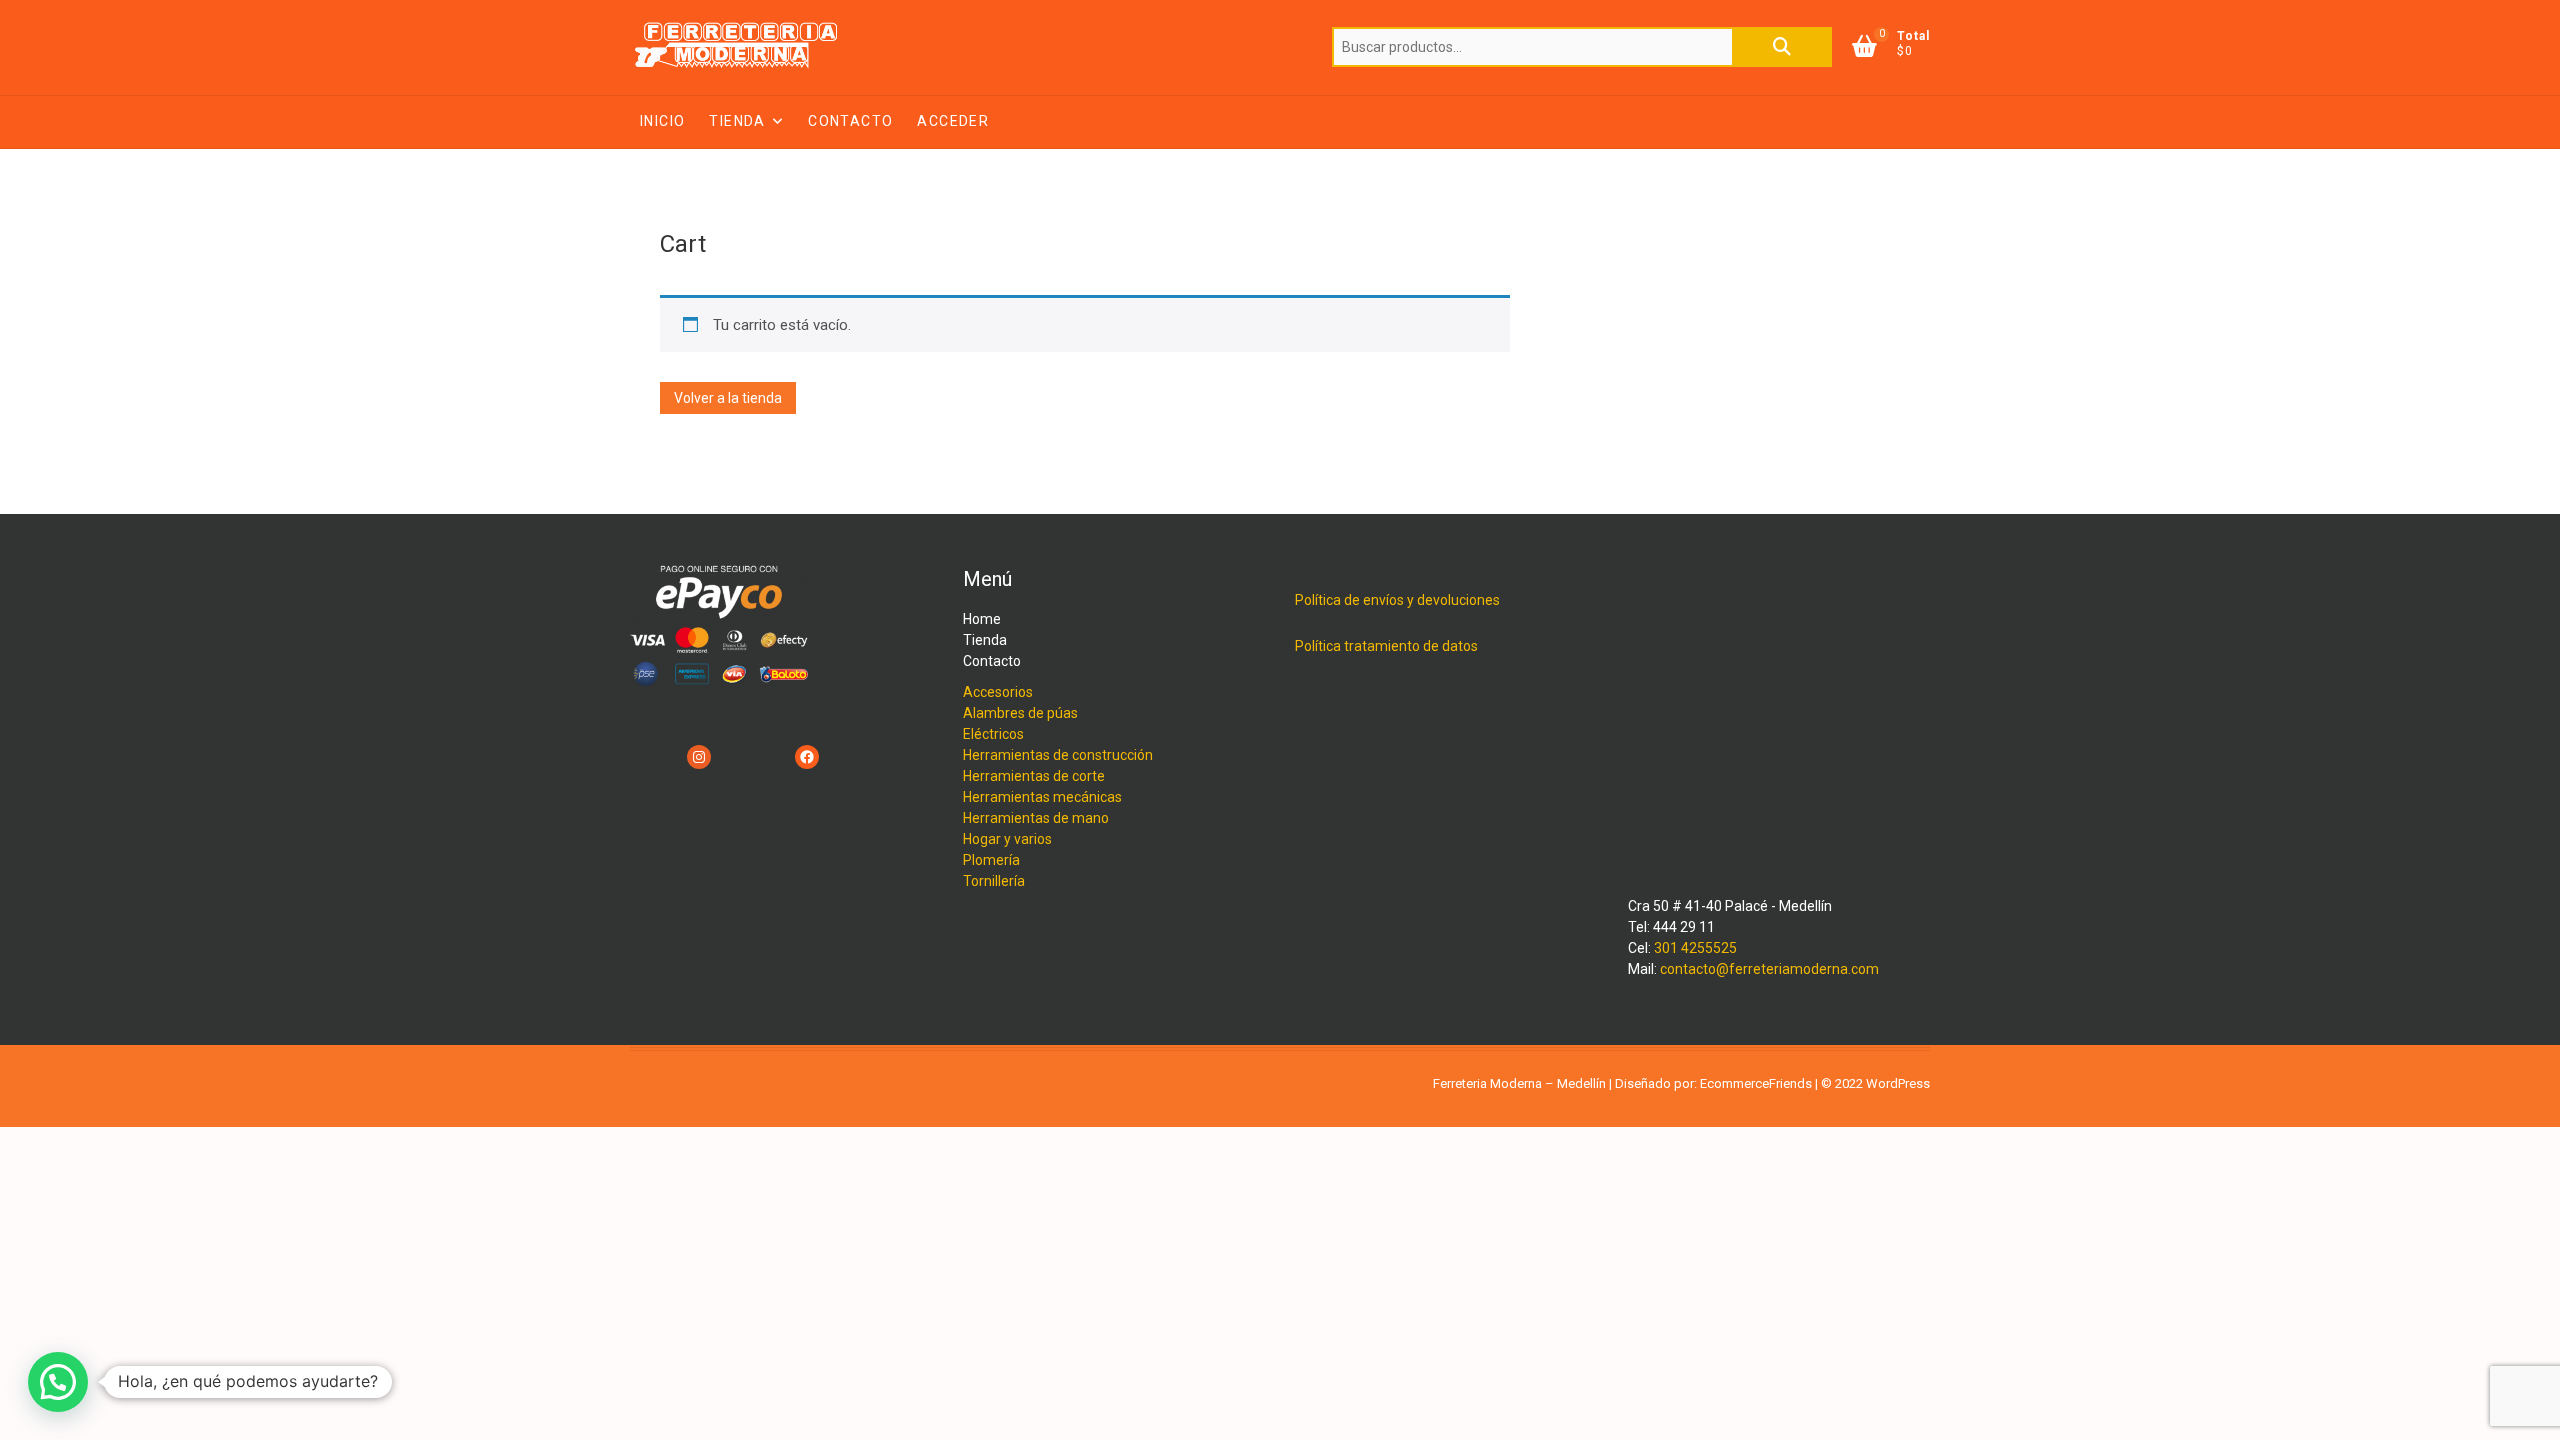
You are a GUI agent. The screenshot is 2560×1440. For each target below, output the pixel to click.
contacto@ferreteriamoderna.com (1769, 969)
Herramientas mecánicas (1042, 797)
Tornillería (994, 881)
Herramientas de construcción (1058, 755)
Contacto (850, 121)
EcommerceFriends (1756, 1083)
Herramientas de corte (1034, 776)
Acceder (953, 121)
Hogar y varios (1007, 839)
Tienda (737, 121)
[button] (58, 1382)
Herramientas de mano (1036, 818)
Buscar (1782, 47)
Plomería (991, 860)
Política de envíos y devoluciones (1397, 600)
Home (982, 619)
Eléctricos (993, 734)
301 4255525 (1695, 948)
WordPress (1898, 1083)
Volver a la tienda (728, 398)
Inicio (662, 121)
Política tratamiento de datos (1386, 646)
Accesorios (998, 692)
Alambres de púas (1020, 713)
